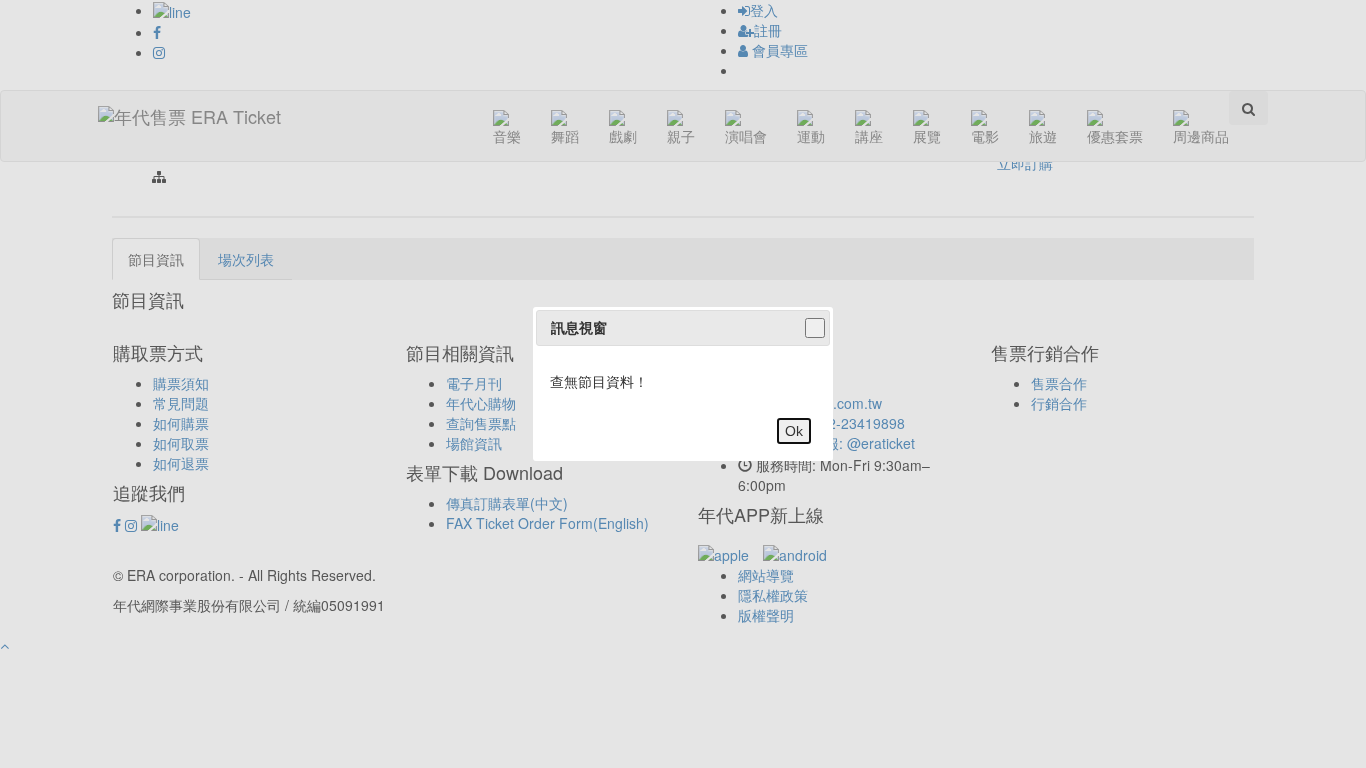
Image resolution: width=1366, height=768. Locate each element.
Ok (794, 431)
